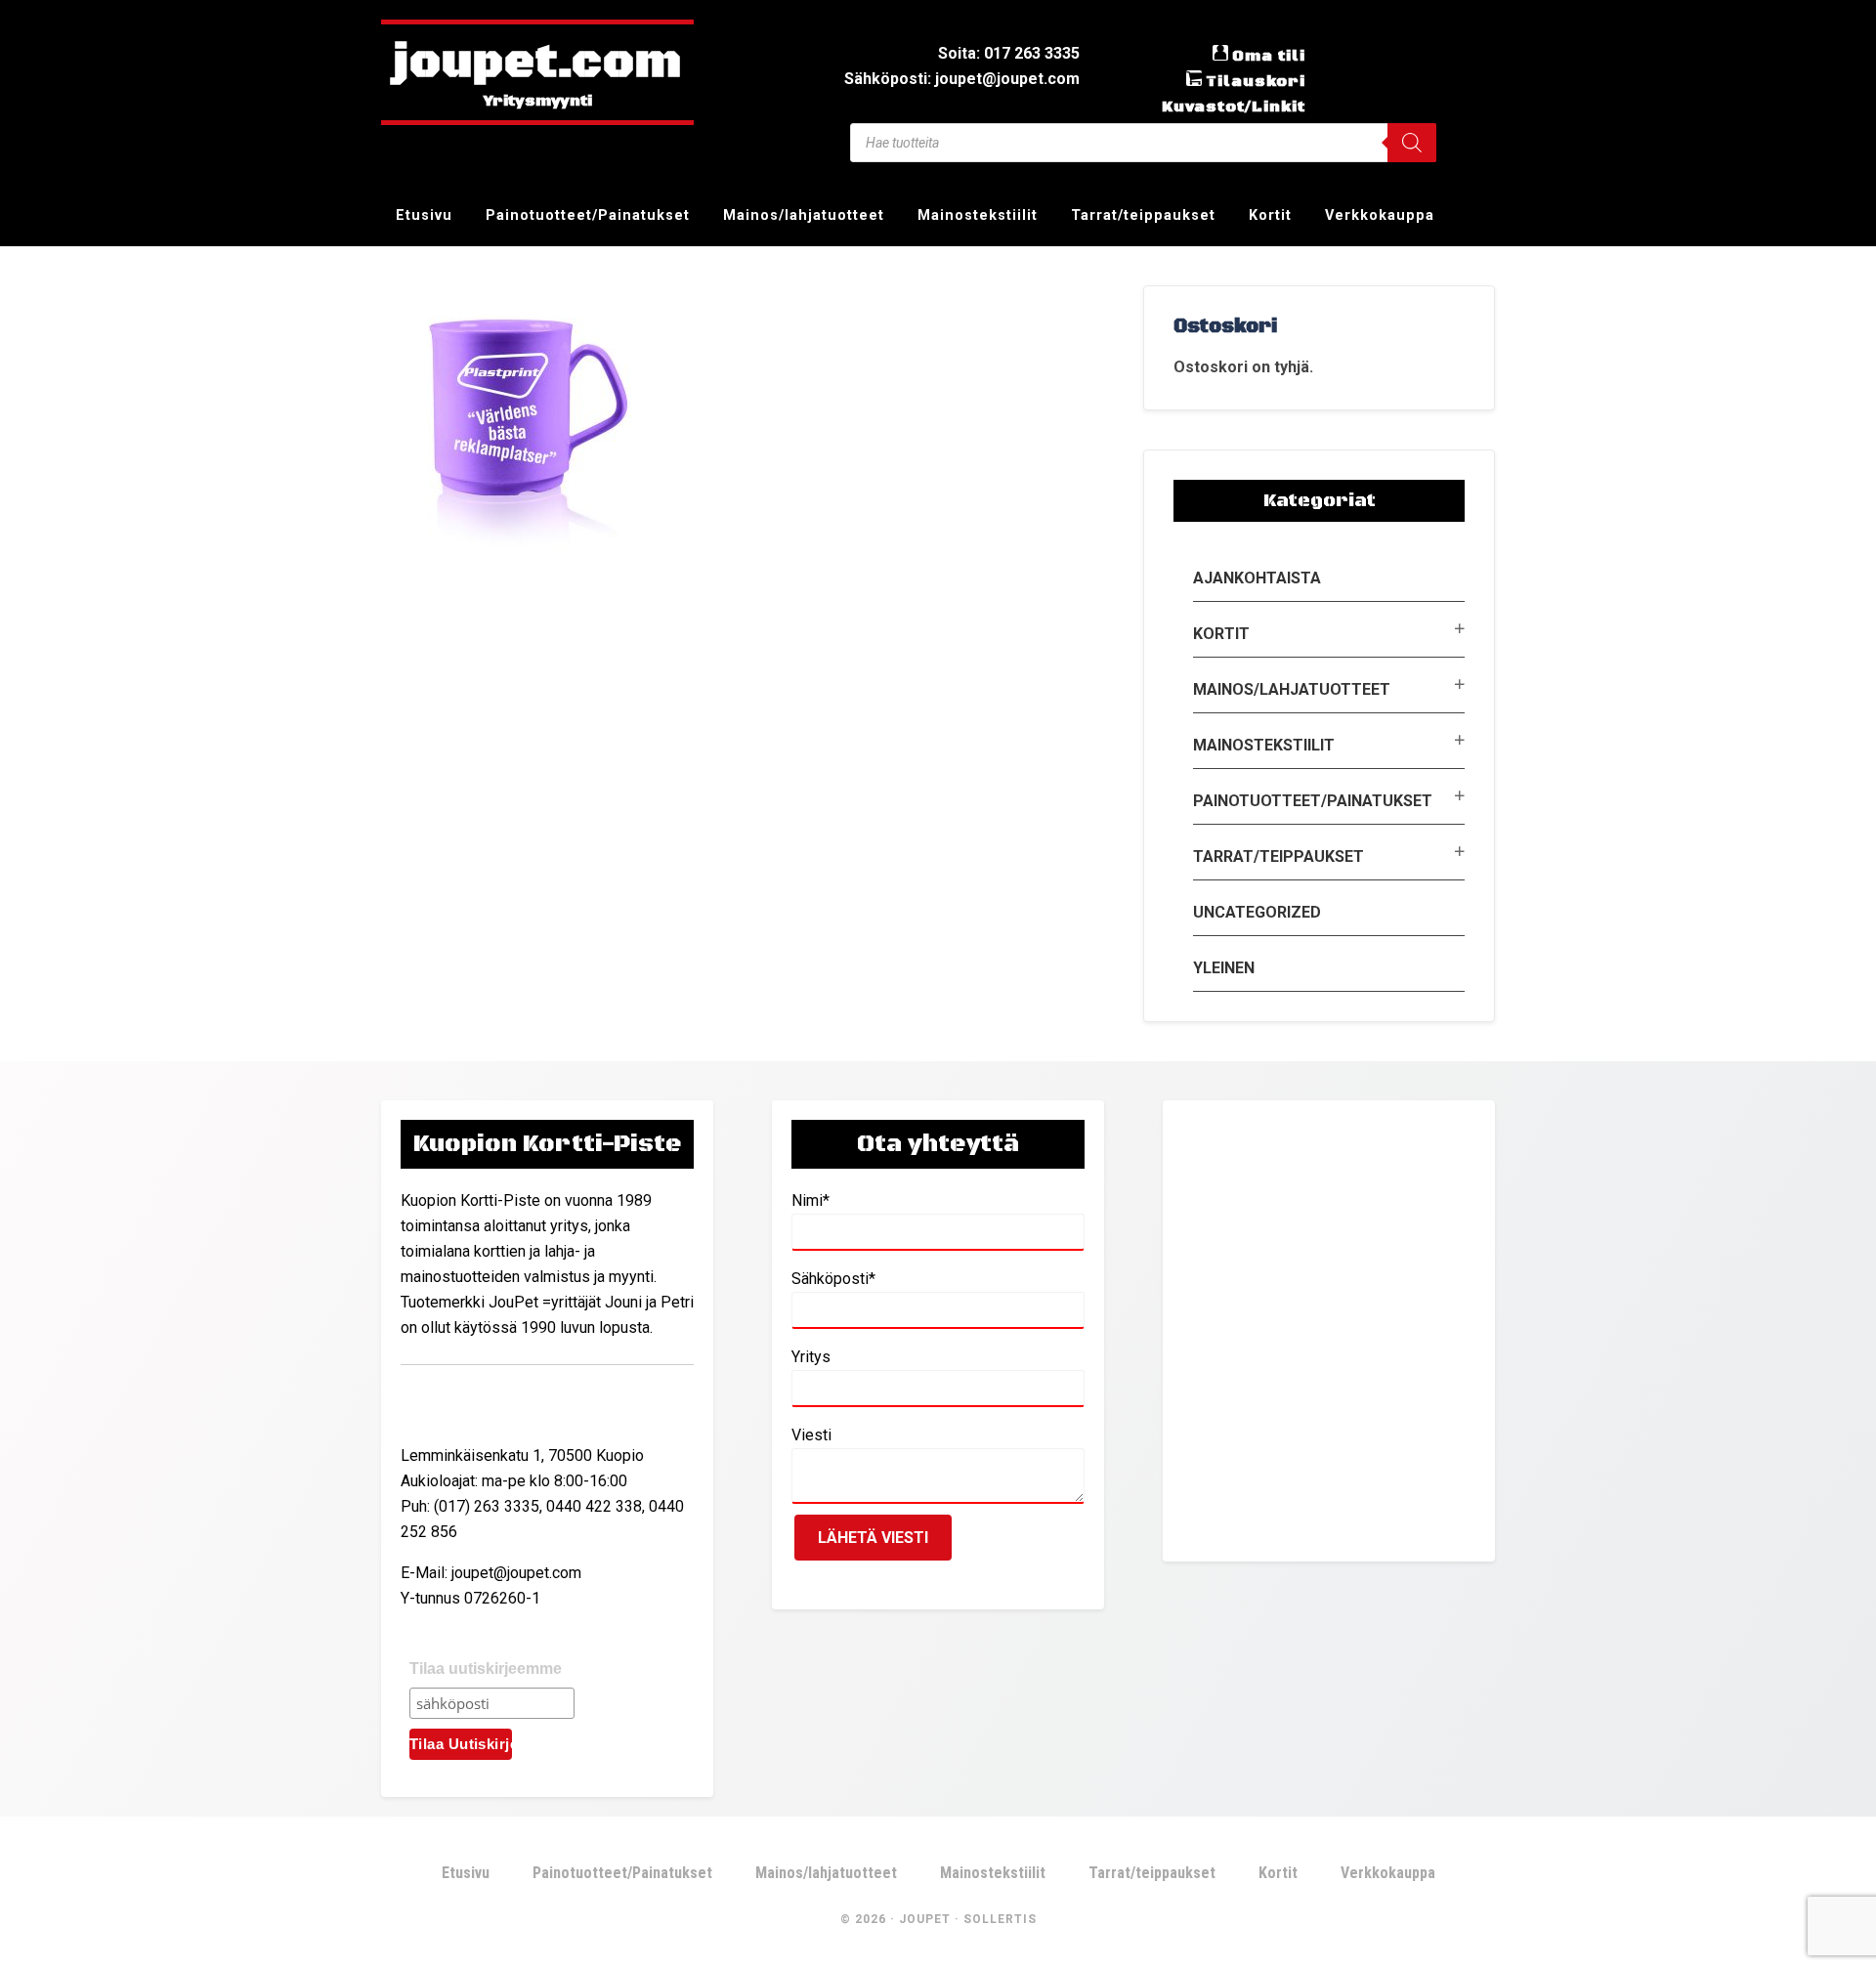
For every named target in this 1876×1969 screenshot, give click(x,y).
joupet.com (537, 64)
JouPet (925, 1919)
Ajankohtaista (1257, 578)
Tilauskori (1256, 81)
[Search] (1412, 143)
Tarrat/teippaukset (1279, 856)
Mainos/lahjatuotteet (1292, 689)
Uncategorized (1257, 912)
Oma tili (1269, 56)
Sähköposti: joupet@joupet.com (962, 79)
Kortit (1221, 634)
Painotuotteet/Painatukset (1313, 801)
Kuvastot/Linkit (1234, 107)
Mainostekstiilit (1264, 745)
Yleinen (1224, 968)
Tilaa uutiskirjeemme (486, 1669)
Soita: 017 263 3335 (1009, 53)
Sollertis (1000, 1919)
